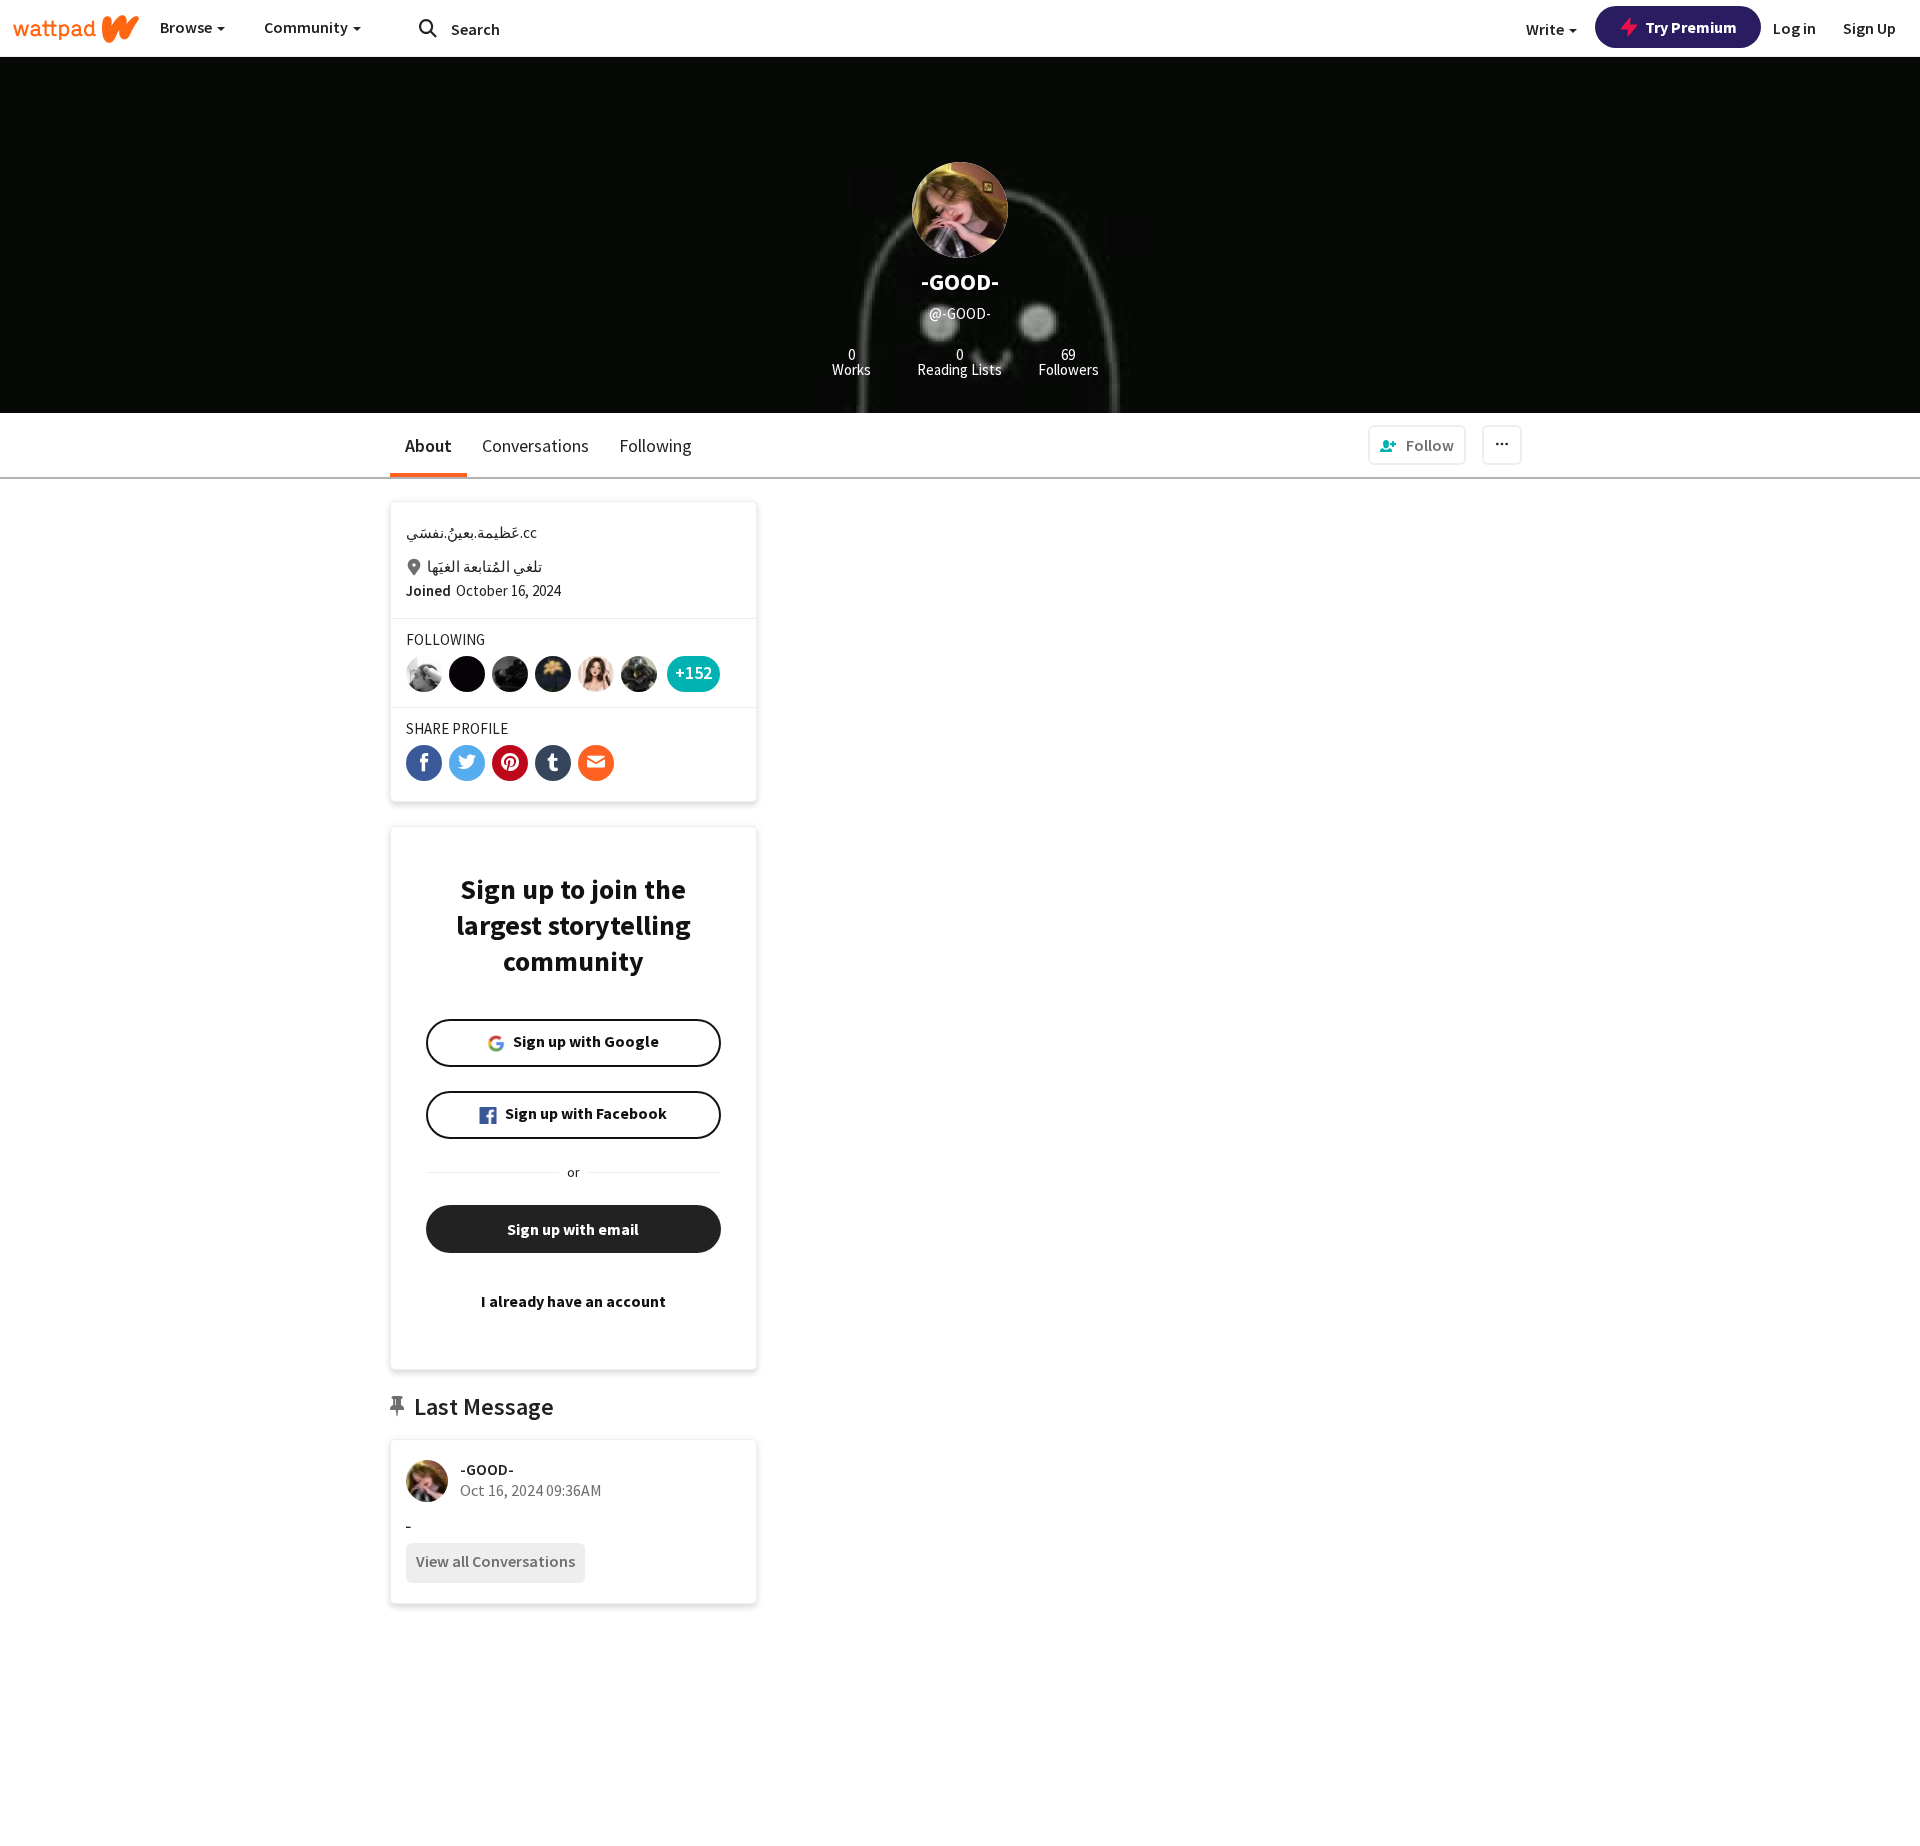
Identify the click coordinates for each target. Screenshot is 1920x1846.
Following (655, 445)
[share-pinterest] (510, 763)
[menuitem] (1417, 445)
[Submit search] (428, 28)
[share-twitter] (467, 763)
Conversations (535, 445)
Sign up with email (573, 1229)
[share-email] (596, 763)
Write (1546, 29)
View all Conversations (495, 1561)
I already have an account (573, 1301)
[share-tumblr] (553, 763)
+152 (693, 672)
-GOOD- (487, 1469)
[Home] (76, 29)
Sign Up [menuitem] (1869, 28)
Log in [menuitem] (1794, 28)
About (428, 445)
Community (307, 27)
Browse (187, 27)
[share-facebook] (424, 763)
